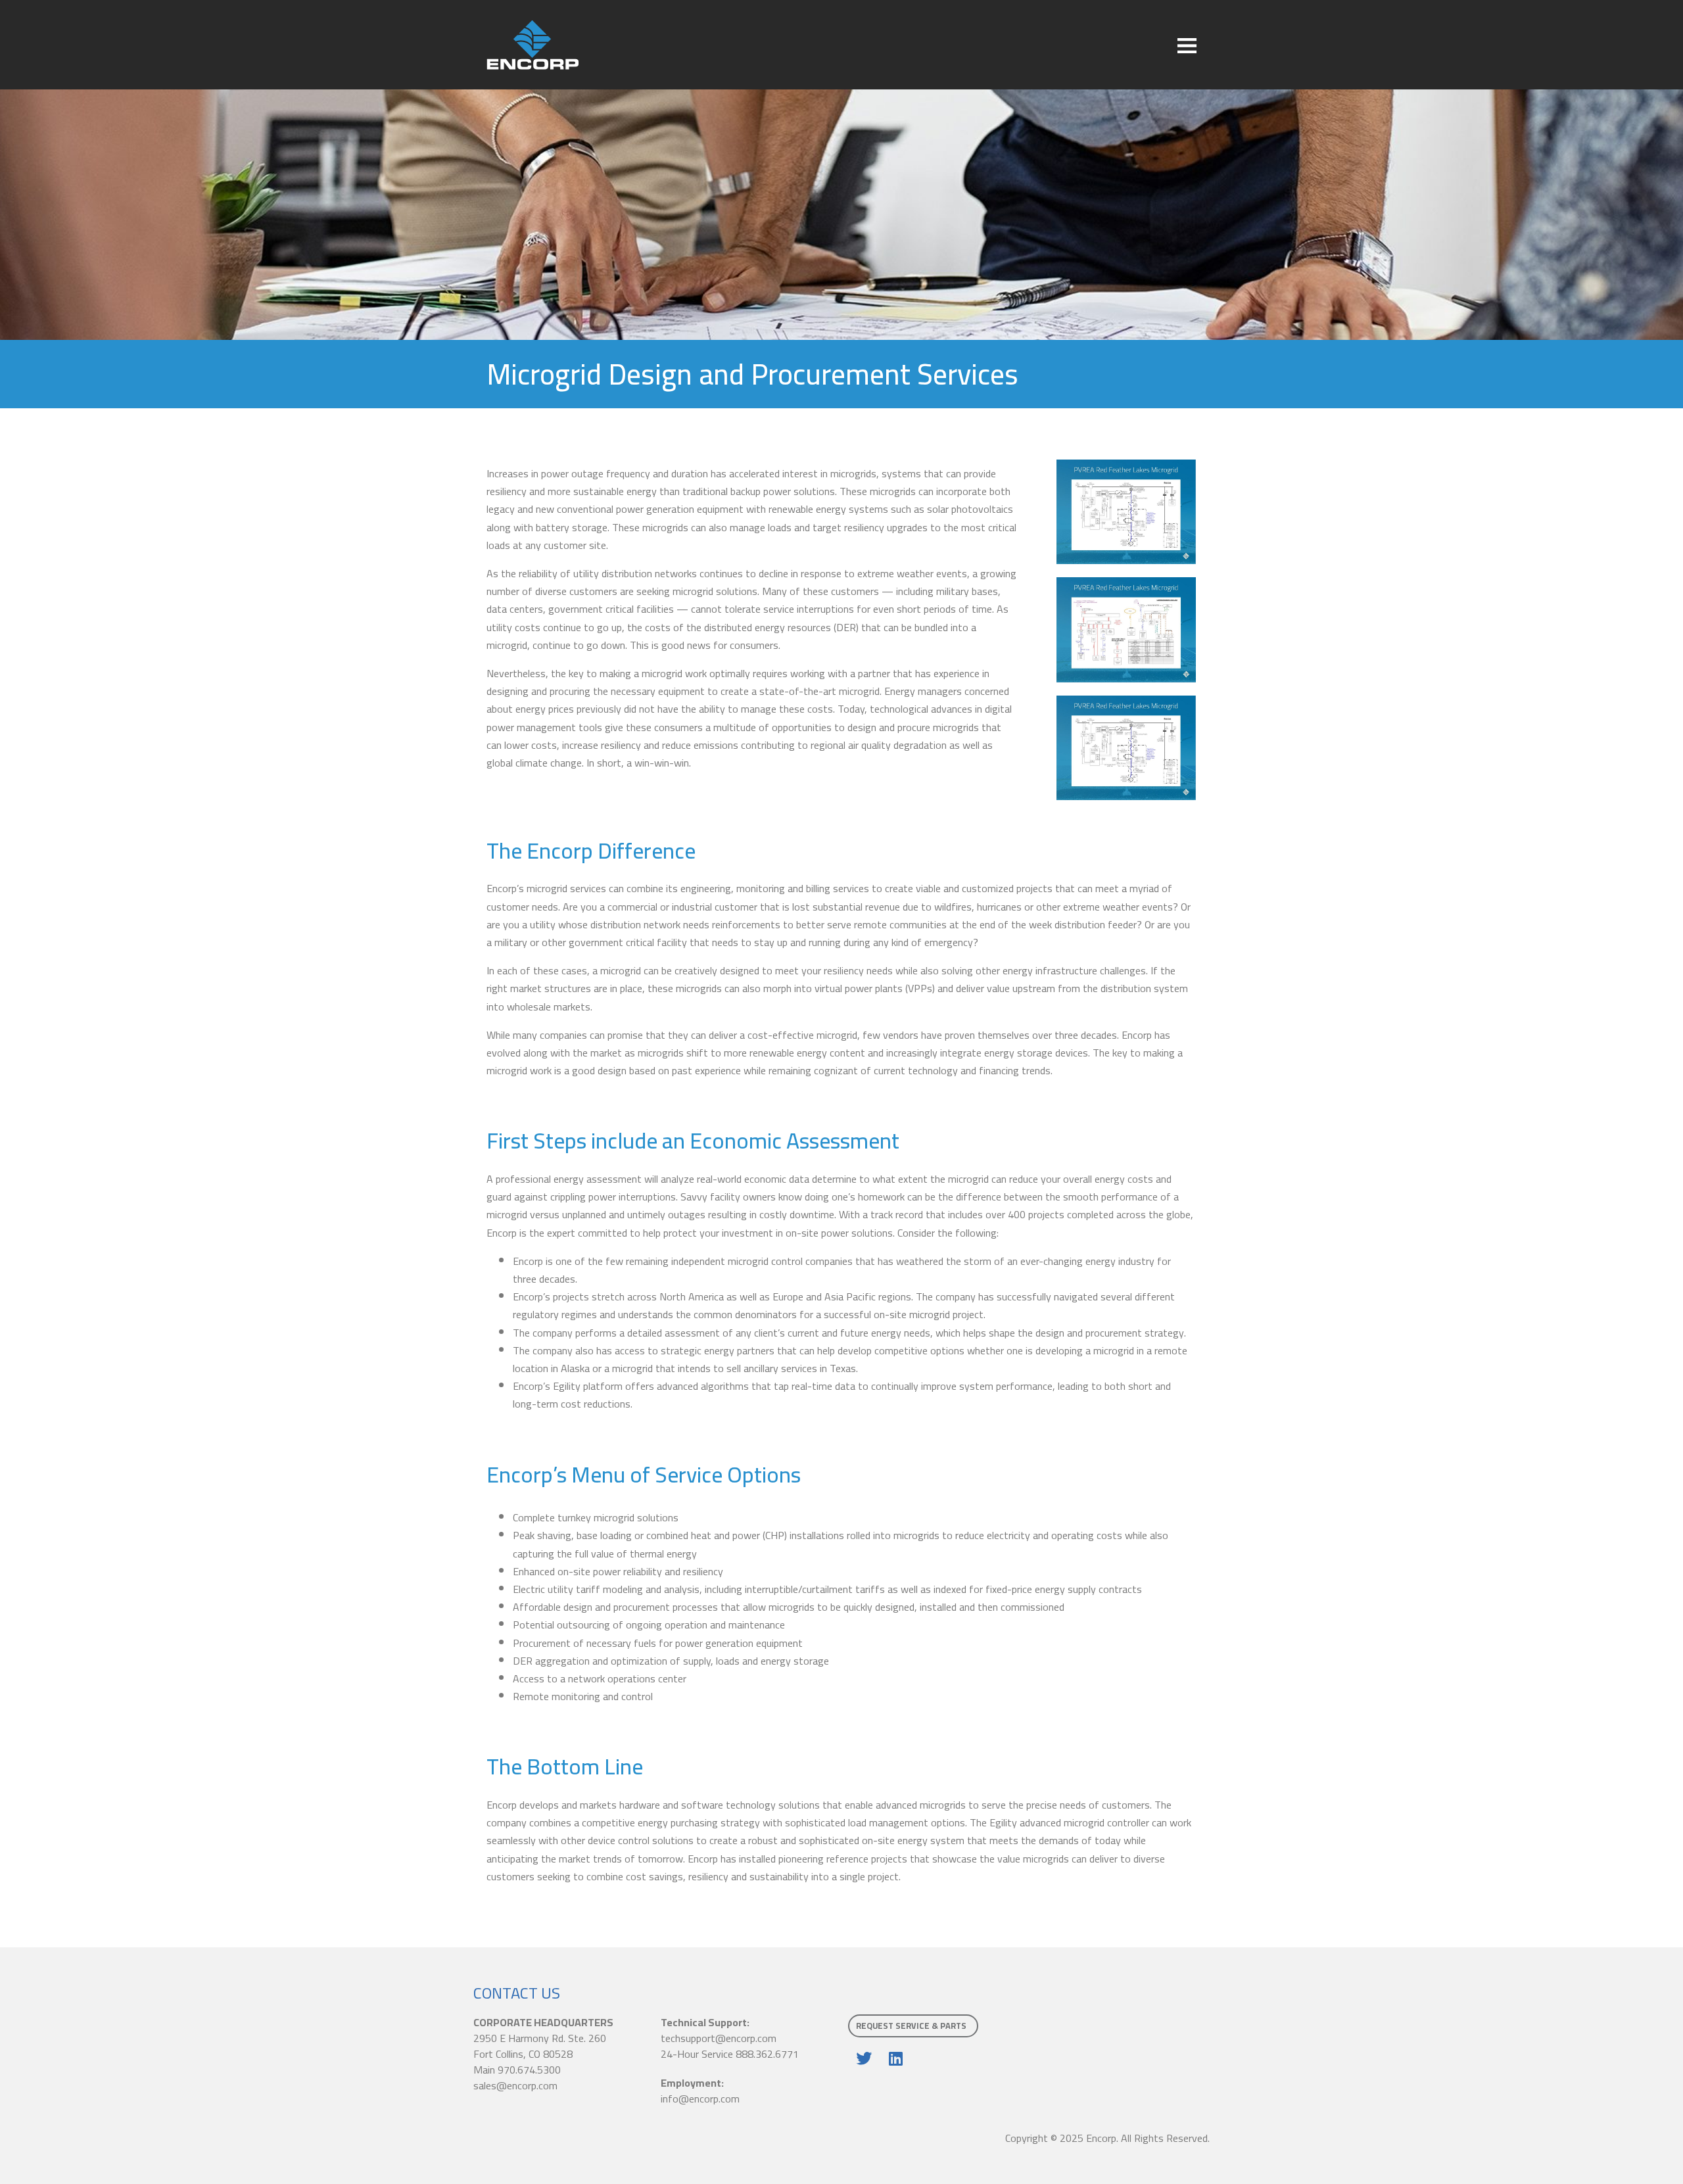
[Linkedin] (895, 2058)
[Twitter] (864, 2058)
